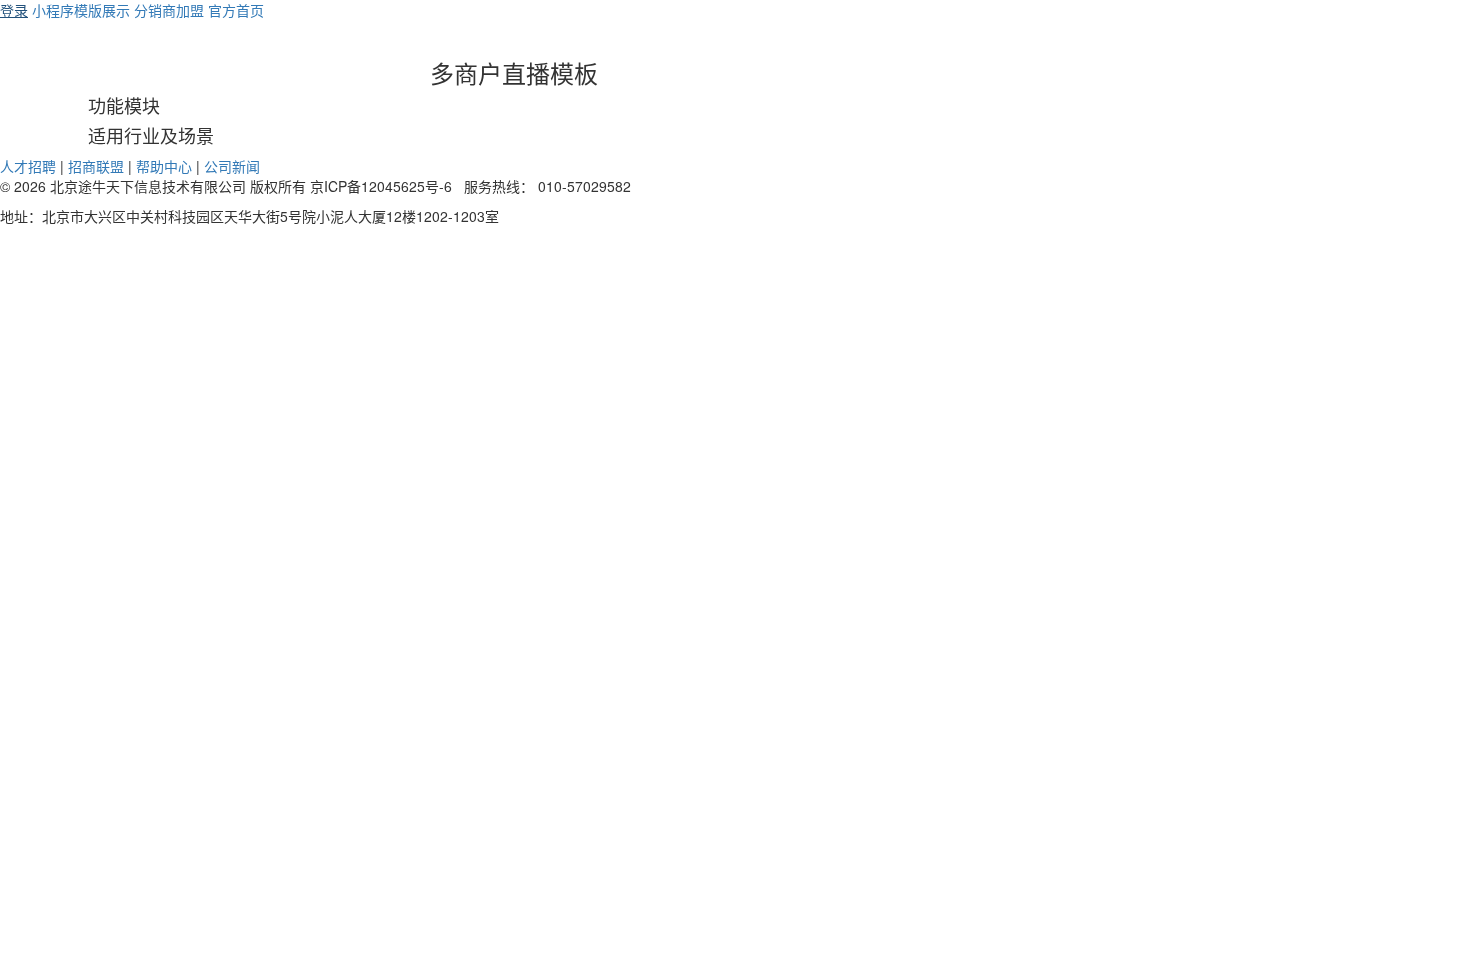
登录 (14, 10)
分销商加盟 (169, 10)
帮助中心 (164, 166)
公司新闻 (232, 166)
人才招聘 (28, 166)
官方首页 (236, 10)
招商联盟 (96, 166)
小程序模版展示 (81, 10)
